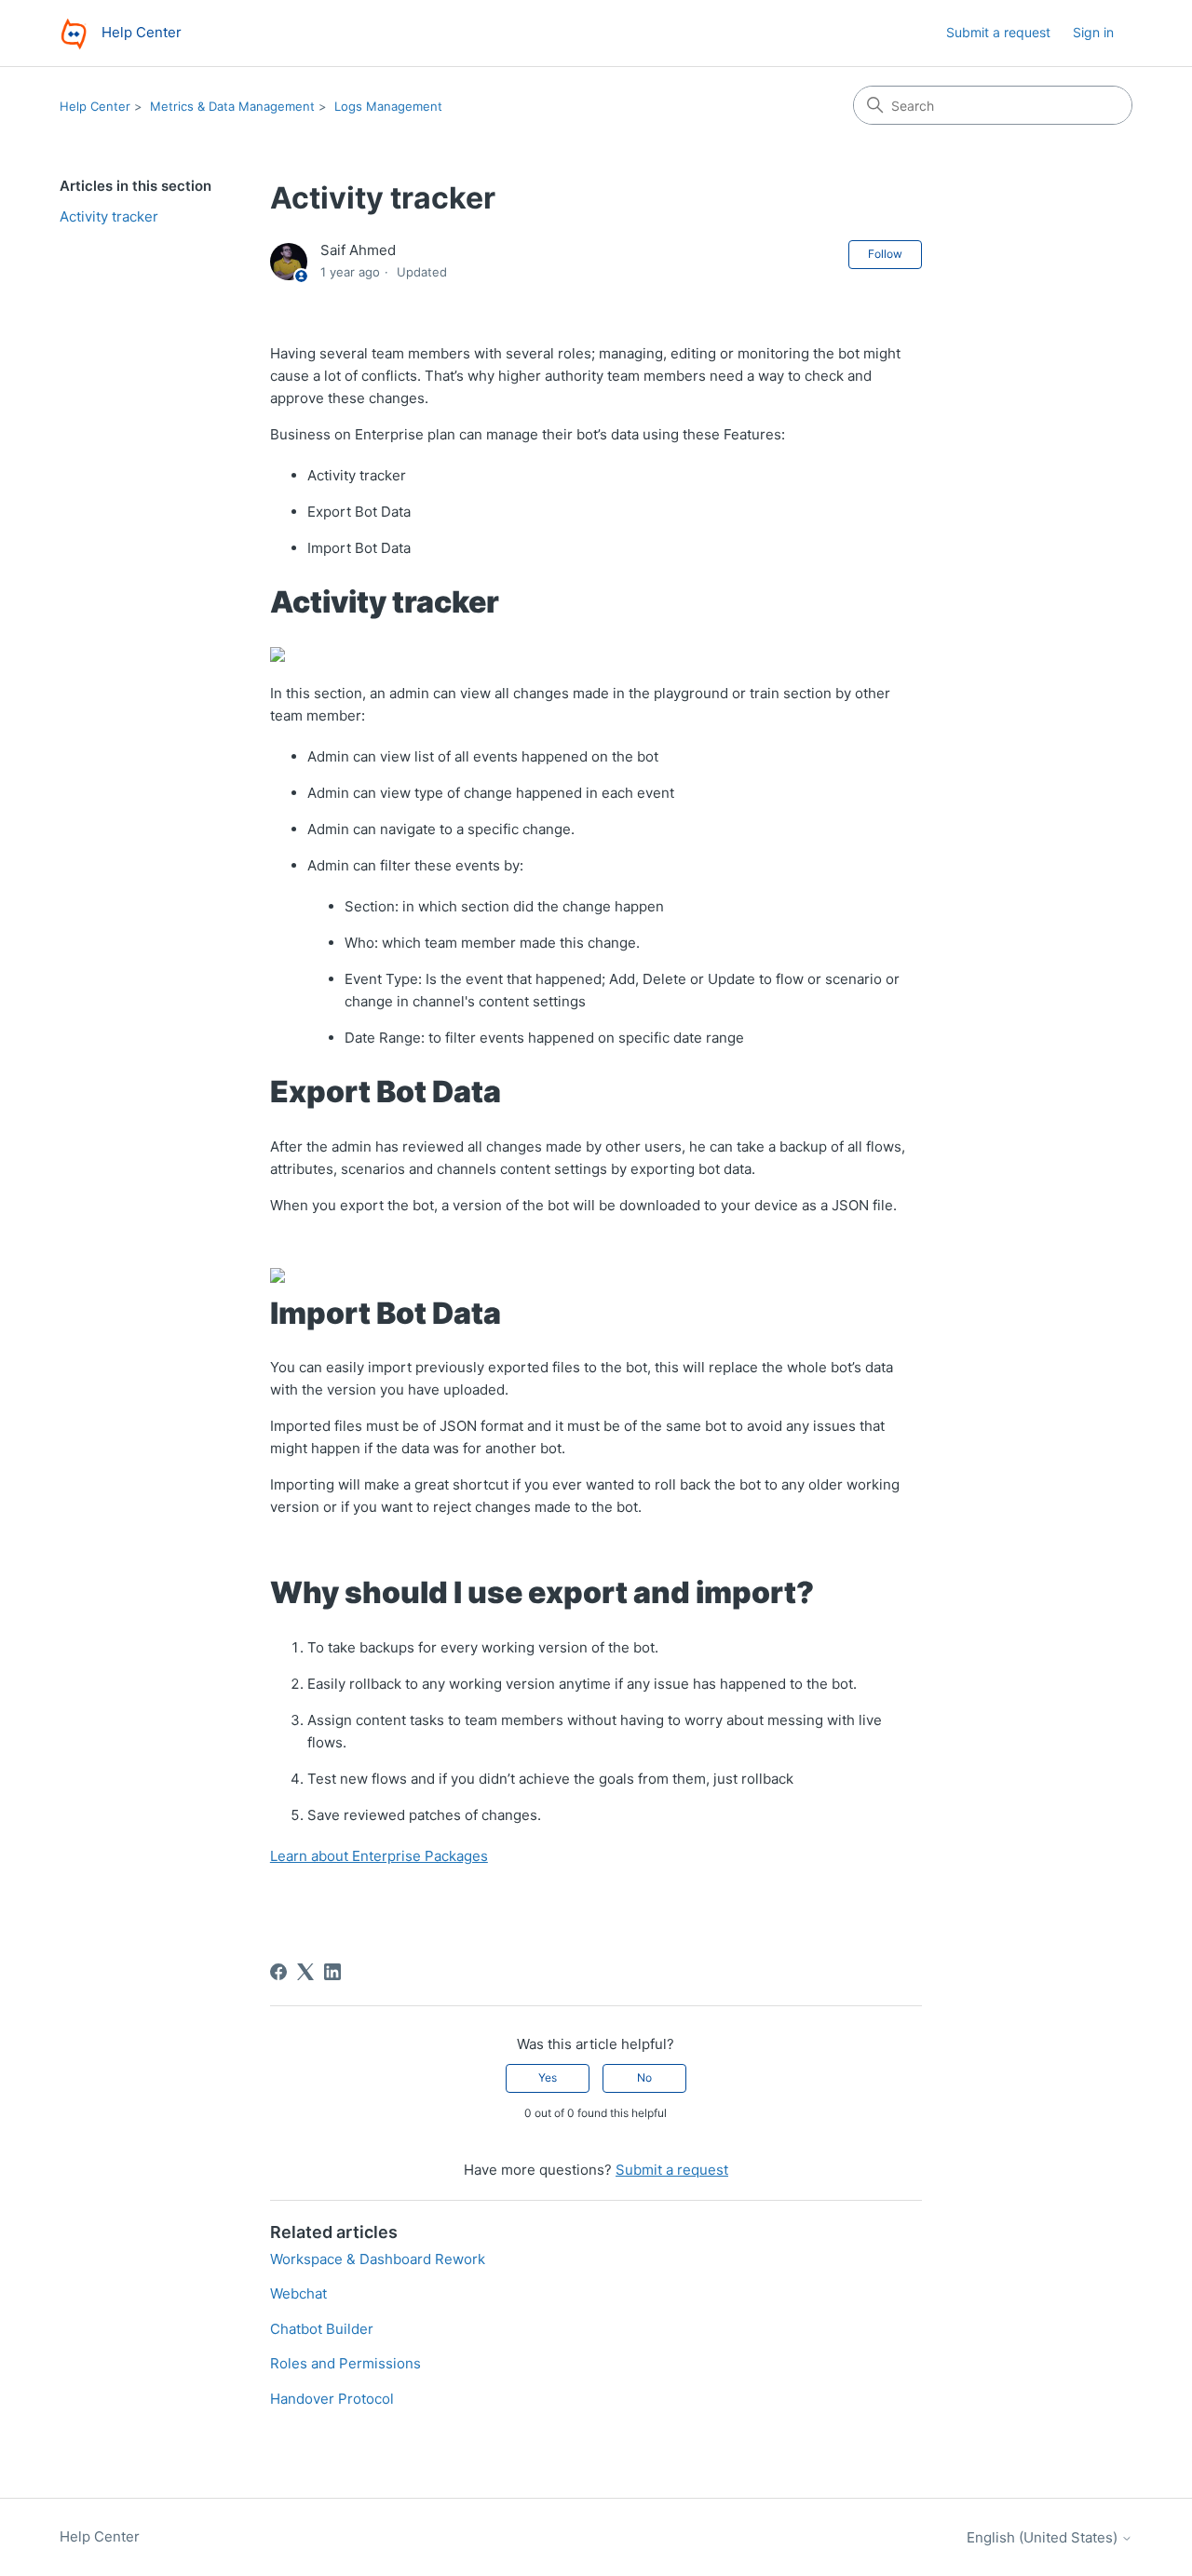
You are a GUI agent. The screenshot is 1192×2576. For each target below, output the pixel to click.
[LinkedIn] (332, 1972)
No (644, 2077)
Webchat (298, 2293)
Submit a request (998, 32)
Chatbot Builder (322, 2329)
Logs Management (388, 106)
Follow (885, 254)
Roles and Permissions (345, 2363)
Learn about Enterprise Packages (379, 1856)
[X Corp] (305, 1972)
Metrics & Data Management (232, 106)
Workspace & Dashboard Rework (378, 2259)
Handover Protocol (332, 2399)
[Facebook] (278, 1972)
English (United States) (1044, 2537)
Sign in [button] (1093, 32)
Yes (548, 2077)
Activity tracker (109, 216)
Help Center (95, 106)
